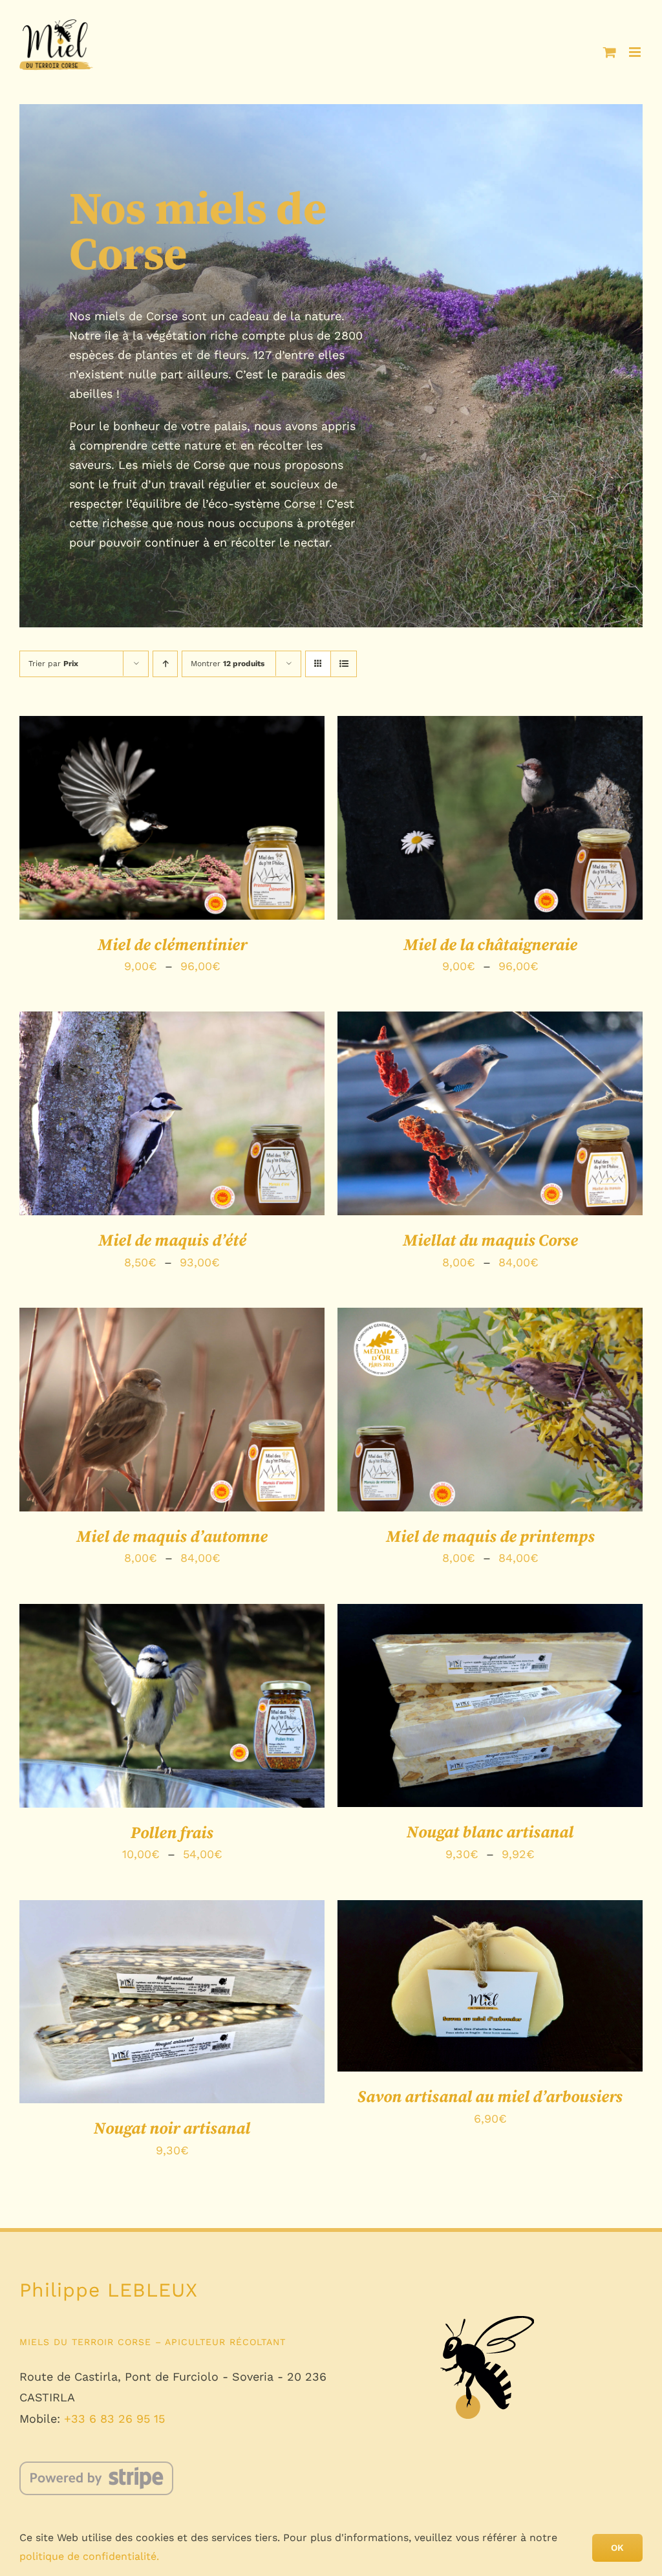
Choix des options (141, 828)
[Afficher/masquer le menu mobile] (636, 52)
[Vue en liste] (344, 664)
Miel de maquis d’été (172, 1241)
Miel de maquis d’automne (172, 1537)
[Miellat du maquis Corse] (490, 1113)
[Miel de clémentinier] (172, 818)
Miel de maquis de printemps (490, 1537)
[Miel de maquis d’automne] (172, 1410)
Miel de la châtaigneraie (490, 945)
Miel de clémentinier (172, 945)
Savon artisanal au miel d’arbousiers (490, 2097)
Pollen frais (172, 1833)
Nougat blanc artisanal (490, 1833)
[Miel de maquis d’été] (172, 1113)
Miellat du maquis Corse (490, 1241)
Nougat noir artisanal (172, 2129)
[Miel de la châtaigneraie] (490, 818)
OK (617, 2548)
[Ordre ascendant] (165, 664)
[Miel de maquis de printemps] (490, 1410)
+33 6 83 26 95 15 (114, 2419)
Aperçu (231, 828)
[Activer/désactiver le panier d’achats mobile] (610, 52)
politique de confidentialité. (89, 2556)
